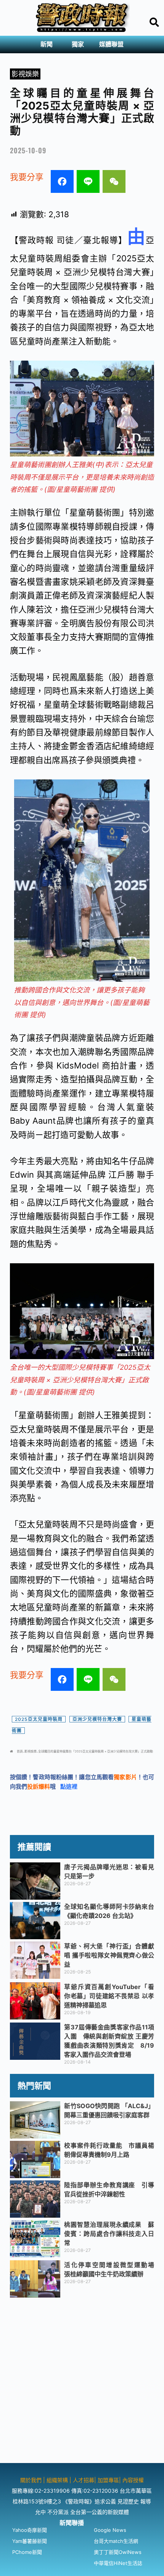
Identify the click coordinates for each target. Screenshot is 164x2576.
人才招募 (84, 2480)
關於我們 (32, 2480)
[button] (48, 45)
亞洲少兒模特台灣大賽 (97, 1719)
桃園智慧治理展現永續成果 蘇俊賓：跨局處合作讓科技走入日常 (109, 2234)
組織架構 (57, 2480)
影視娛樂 (25, 74)
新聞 (47, 44)
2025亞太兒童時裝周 (39, 1719)
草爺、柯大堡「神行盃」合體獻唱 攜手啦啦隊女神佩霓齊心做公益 (109, 1955)
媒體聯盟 (111, 44)
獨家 (78, 44)
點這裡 (69, 1787)
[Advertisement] (82, 2381)
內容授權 (133, 2480)
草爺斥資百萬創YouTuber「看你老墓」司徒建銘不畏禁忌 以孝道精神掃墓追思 (109, 1996)
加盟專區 (108, 2480)
